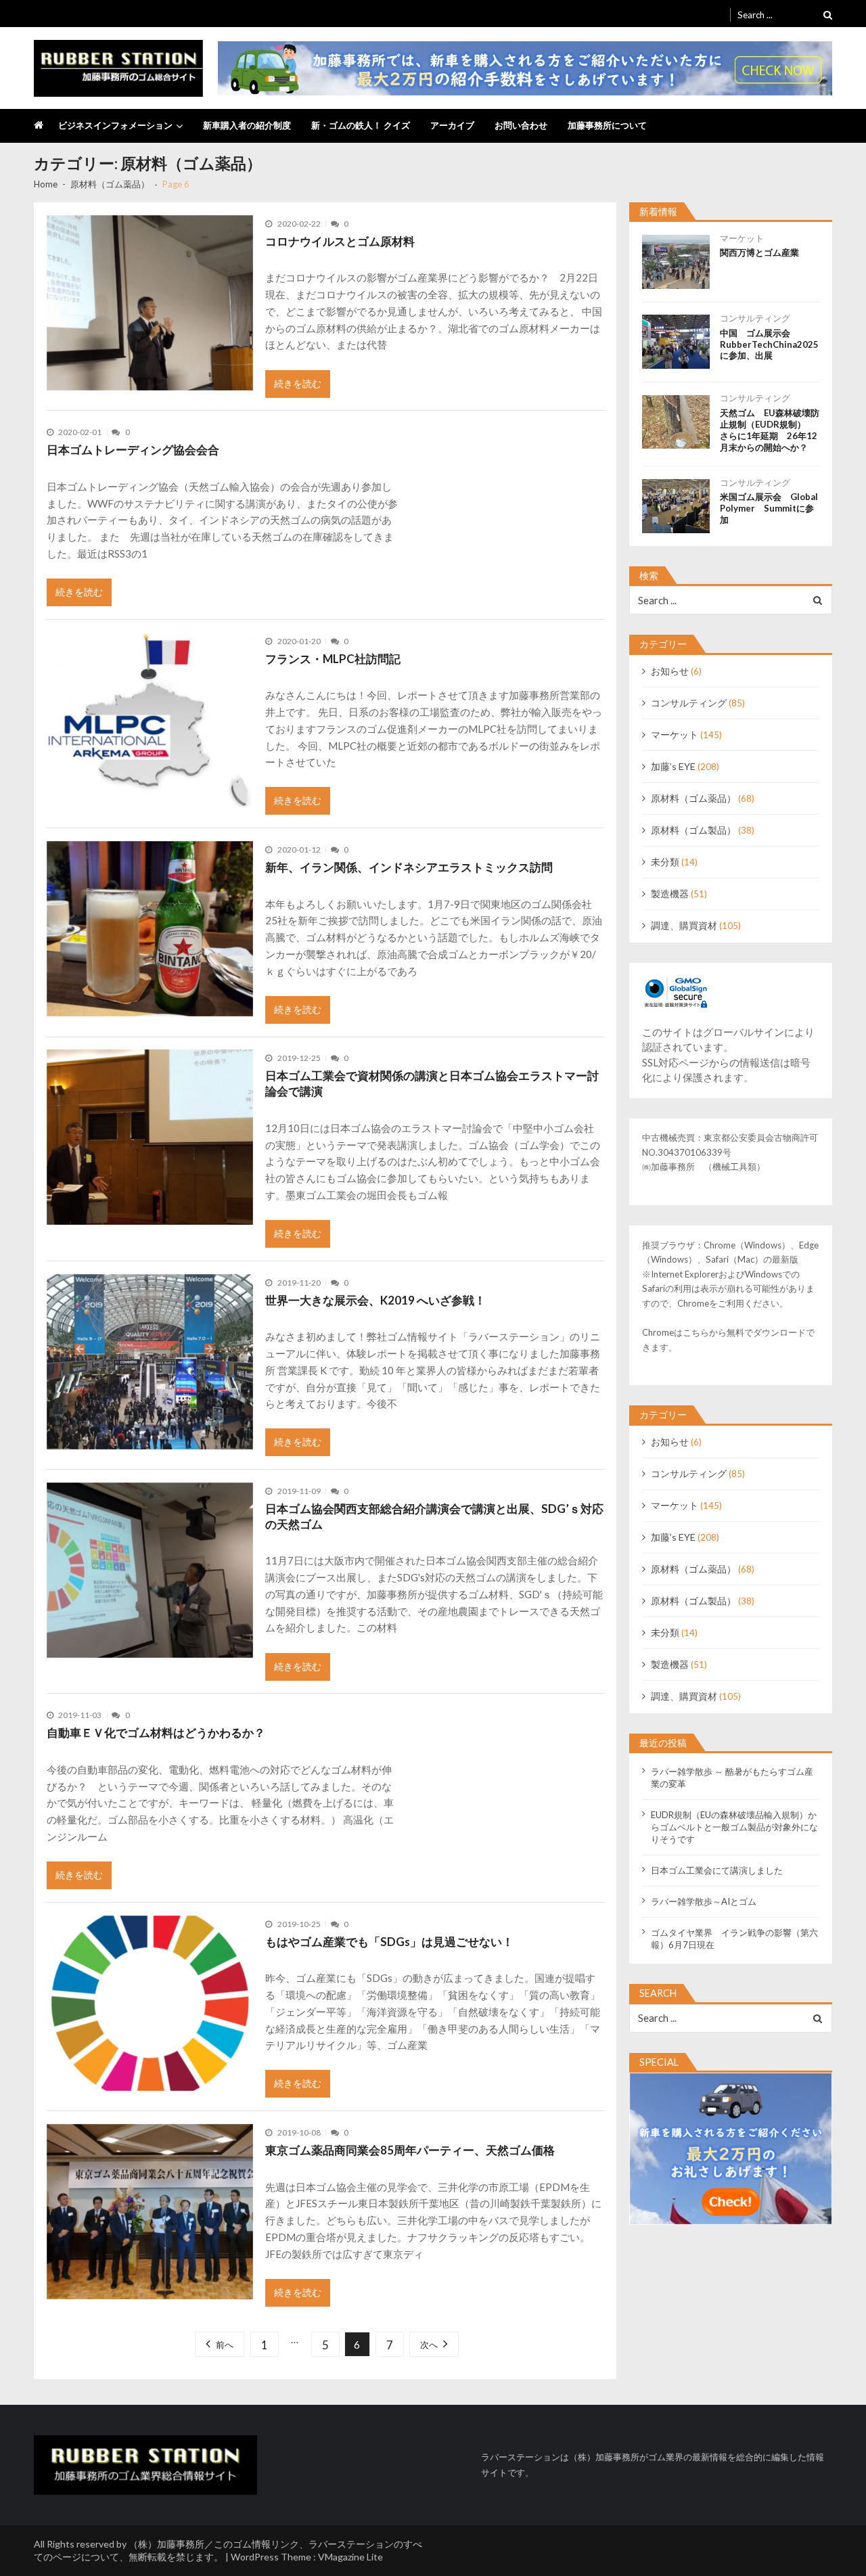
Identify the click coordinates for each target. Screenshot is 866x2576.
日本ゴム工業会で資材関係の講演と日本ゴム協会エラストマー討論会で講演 (432, 1083)
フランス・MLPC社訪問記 (333, 659)
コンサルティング (755, 318)
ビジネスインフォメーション (115, 125)
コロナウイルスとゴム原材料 (340, 241)
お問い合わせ (521, 125)
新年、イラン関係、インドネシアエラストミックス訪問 (409, 867)
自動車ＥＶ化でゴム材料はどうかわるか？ (156, 1733)
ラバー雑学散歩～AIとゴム (704, 1901)
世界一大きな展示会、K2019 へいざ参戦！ (375, 1300)
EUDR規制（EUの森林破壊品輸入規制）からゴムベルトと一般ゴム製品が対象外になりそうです (734, 1827)
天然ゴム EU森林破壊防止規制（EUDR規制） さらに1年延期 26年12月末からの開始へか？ (770, 430)
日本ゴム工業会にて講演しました (717, 1870)
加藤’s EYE (673, 766)
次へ (429, 2345)
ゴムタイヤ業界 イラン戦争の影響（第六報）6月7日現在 (734, 1939)
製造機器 (670, 894)
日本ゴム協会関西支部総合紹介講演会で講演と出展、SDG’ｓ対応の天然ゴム (434, 1516)
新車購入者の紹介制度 (247, 125)
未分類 (665, 862)
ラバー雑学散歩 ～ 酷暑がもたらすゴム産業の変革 (732, 1778)
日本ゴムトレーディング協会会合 (133, 450)
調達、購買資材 (684, 925)
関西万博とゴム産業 (759, 252)
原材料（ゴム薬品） (693, 798)
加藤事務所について (607, 125)
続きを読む (298, 383)
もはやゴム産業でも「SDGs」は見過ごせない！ (389, 1942)
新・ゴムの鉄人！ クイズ (361, 125)
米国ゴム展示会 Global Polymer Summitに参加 (770, 508)
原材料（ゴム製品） (693, 830)
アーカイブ (452, 125)
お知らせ (670, 671)
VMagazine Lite (350, 2557)
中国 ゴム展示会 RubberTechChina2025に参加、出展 (769, 344)
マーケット (742, 238)
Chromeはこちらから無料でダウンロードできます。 (728, 1340)
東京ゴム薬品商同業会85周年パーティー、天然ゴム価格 (410, 2150)
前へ (225, 2345)
